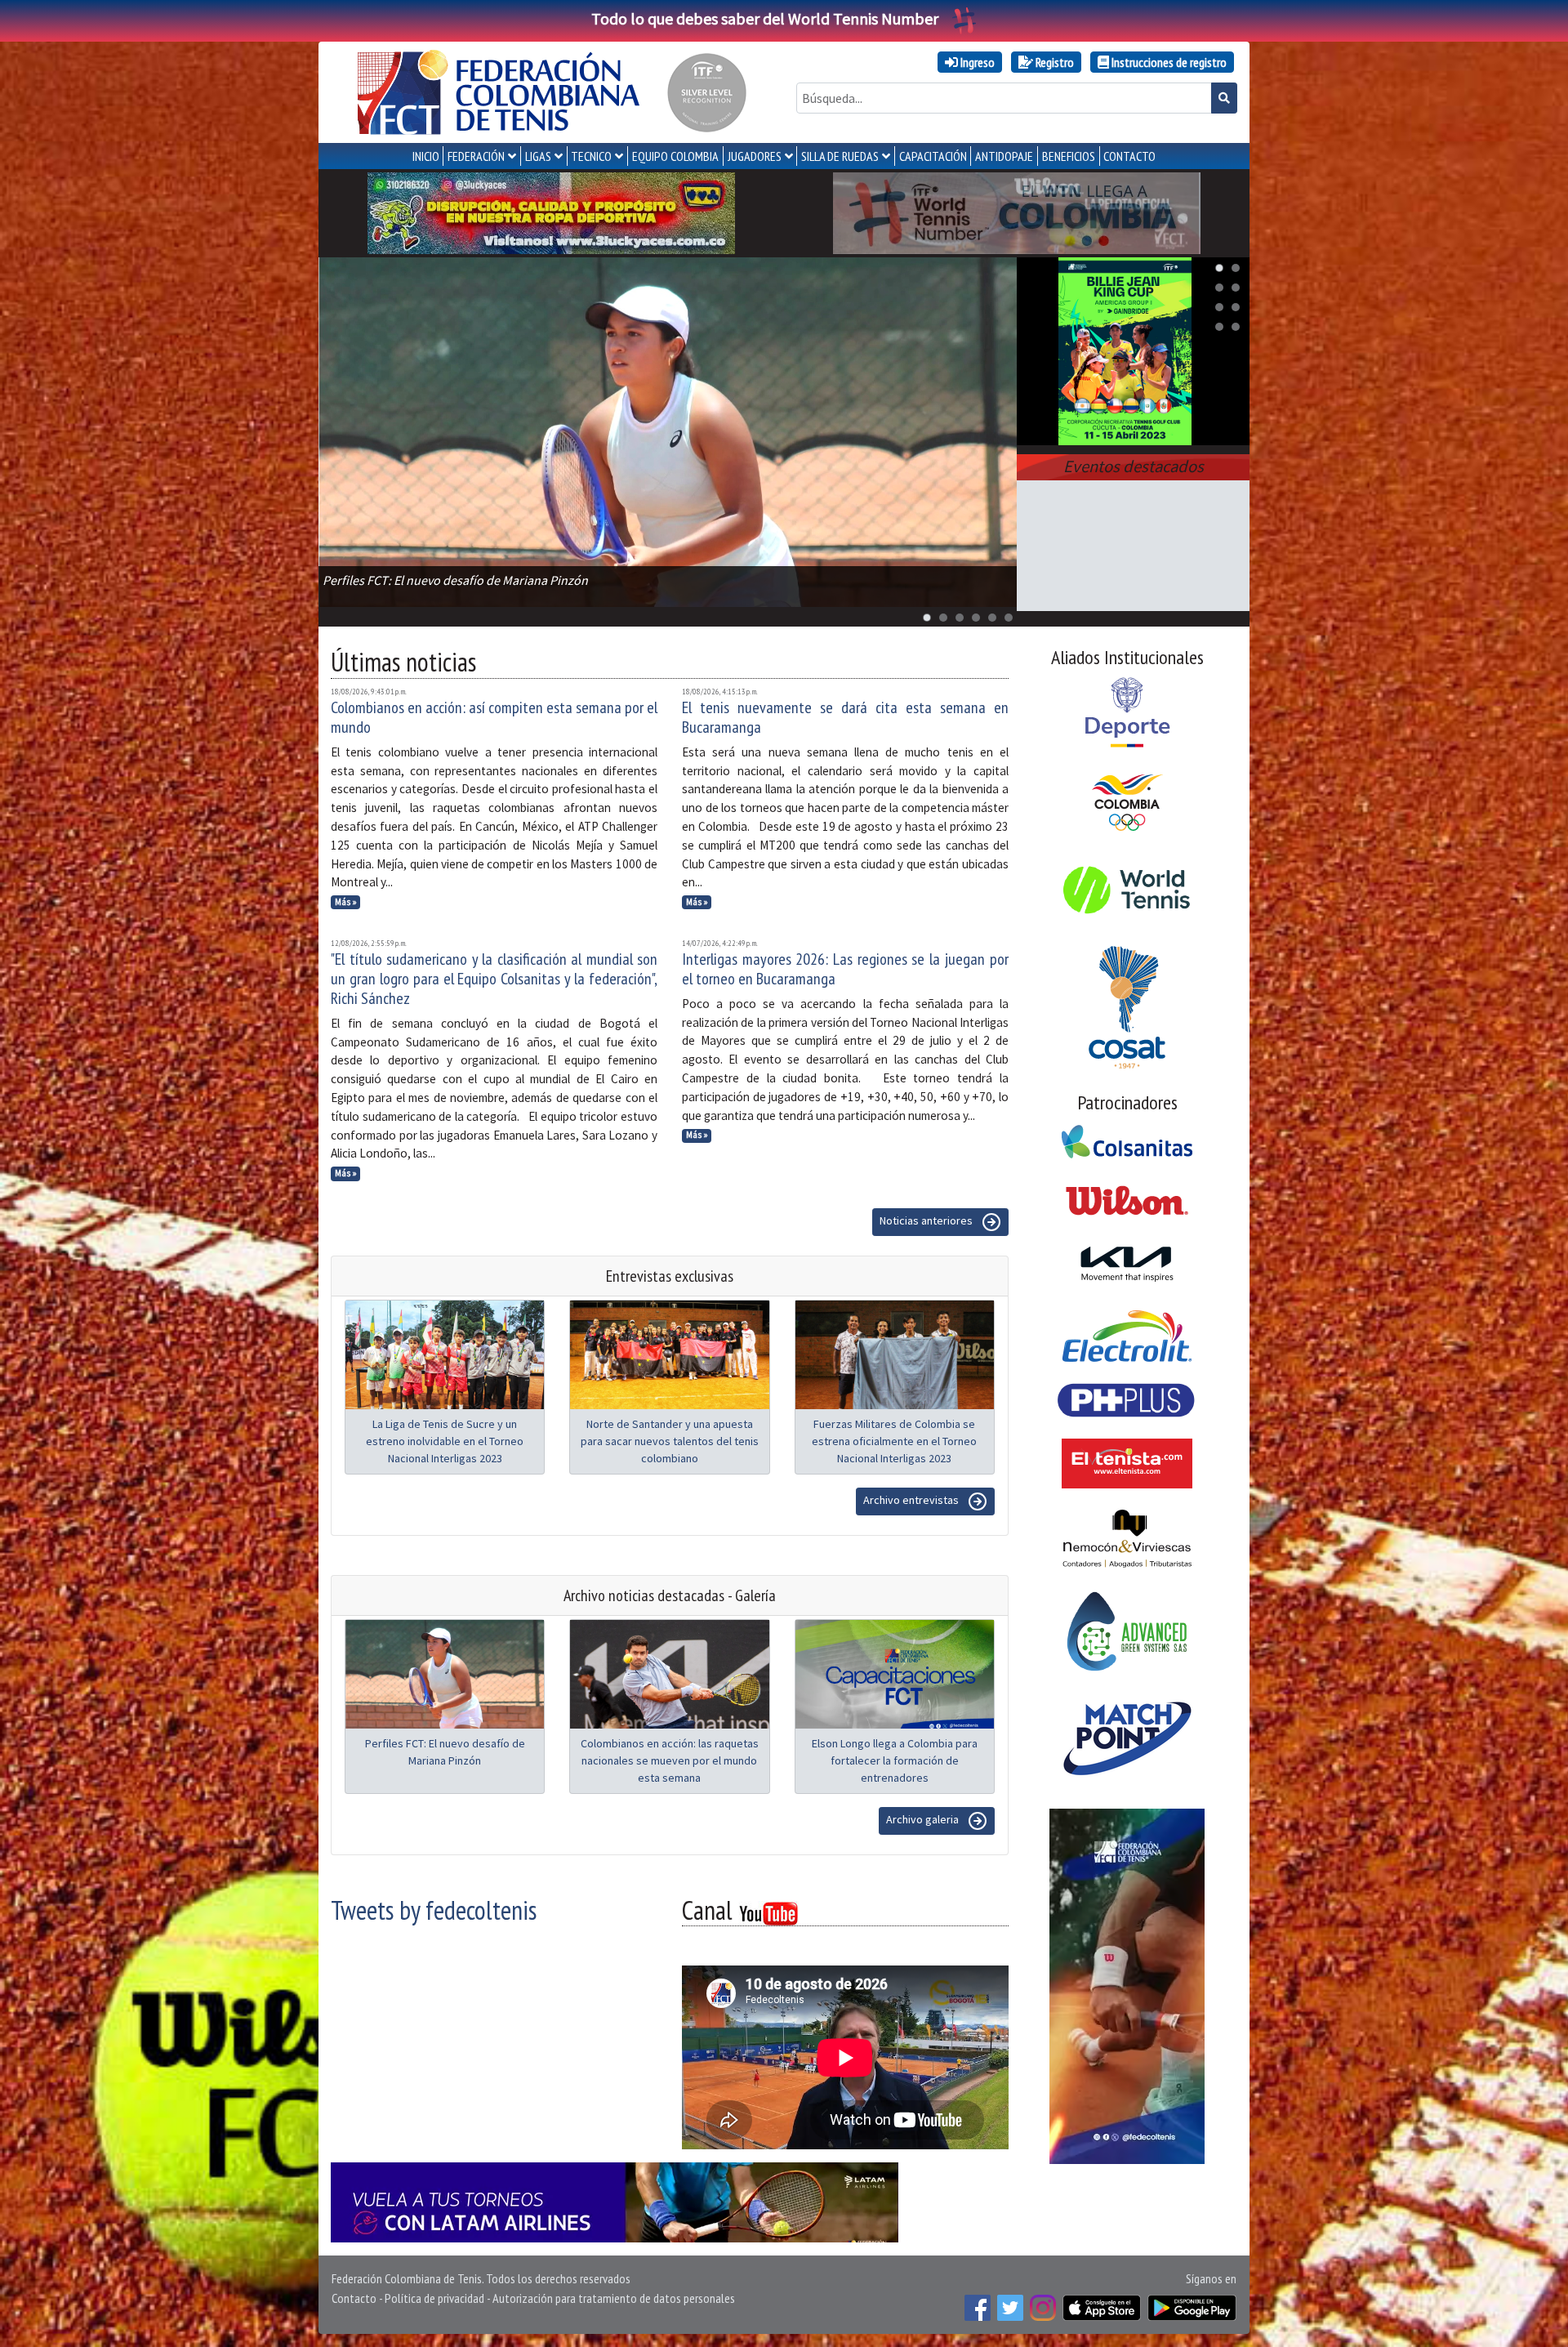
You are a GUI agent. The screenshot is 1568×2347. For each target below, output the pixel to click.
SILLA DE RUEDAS (840, 156)
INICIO (426, 156)
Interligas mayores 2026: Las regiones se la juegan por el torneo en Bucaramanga (845, 969)
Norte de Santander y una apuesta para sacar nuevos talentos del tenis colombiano (670, 1441)
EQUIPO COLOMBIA (675, 156)
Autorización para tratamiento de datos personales (614, 2298)
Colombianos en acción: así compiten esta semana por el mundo (494, 717)
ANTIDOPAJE (1004, 156)
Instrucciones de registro (1168, 62)
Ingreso (976, 62)
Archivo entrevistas (912, 1500)
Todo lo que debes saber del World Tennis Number (765, 18)
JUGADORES (755, 156)
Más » (346, 902)
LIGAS (538, 156)
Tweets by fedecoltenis (434, 1910)
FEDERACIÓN (476, 156)
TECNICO (591, 156)
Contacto (354, 2298)
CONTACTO (1129, 156)
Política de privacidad (434, 2298)
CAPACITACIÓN (933, 156)
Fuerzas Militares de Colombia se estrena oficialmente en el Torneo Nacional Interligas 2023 (894, 1441)
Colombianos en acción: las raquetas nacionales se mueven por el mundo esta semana (670, 1760)
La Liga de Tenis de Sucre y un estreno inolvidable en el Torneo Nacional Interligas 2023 (445, 1441)
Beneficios (1069, 156)
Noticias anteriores (927, 1220)
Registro (1053, 62)
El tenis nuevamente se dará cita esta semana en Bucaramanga (845, 717)
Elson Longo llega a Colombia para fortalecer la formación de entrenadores (895, 1760)
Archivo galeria (924, 1819)
